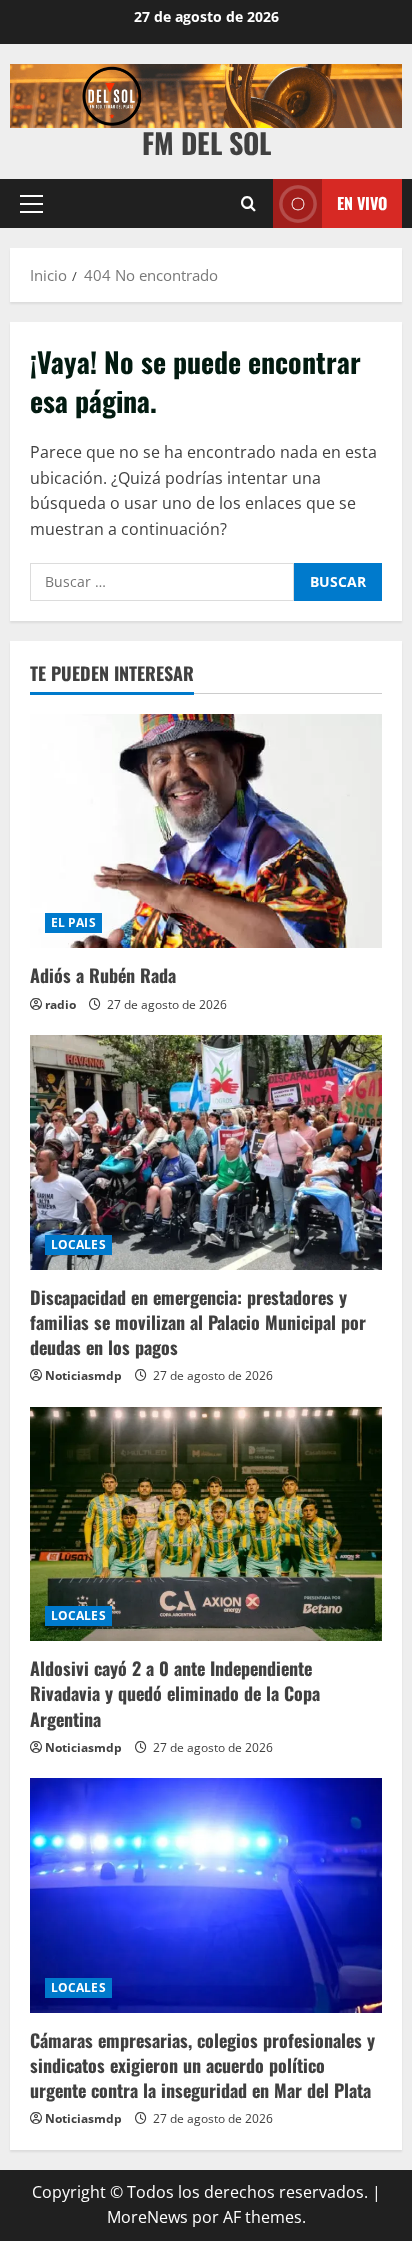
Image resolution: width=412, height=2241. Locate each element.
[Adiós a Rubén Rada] (206, 831)
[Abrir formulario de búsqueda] (248, 203)
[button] (31, 203)
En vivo (362, 203)
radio (60, 1004)
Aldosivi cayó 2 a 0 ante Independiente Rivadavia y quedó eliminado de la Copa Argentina (175, 1693)
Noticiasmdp (83, 1375)
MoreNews (147, 2217)
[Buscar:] (162, 582)
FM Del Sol (206, 142)
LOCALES (78, 1244)
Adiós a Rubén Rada (103, 975)
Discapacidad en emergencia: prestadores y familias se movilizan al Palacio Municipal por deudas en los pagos (198, 1322)
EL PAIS (73, 922)
